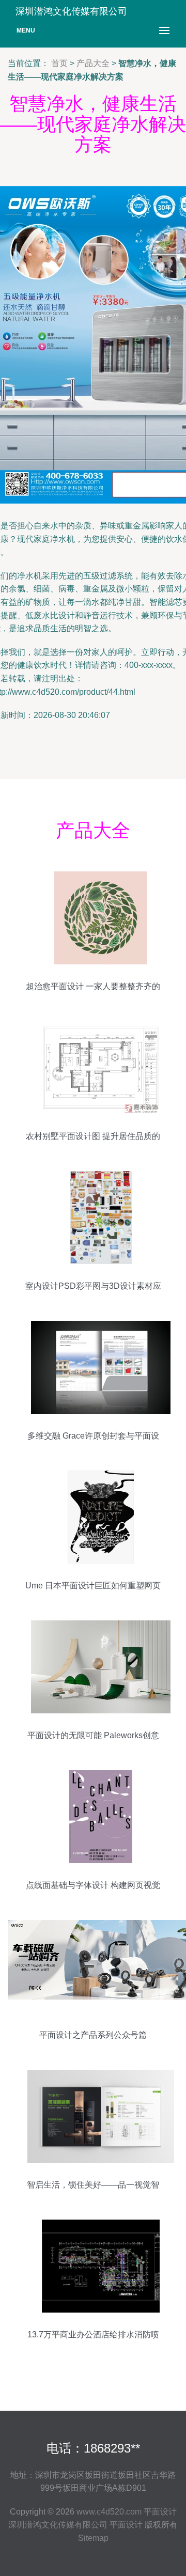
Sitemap (93, 2538)
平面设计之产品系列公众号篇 (93, 2035)
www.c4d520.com (109, 2512)
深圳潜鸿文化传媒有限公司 (58, 2525)
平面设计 (160, 2512)
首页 (59, 63)
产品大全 (93, 63)
